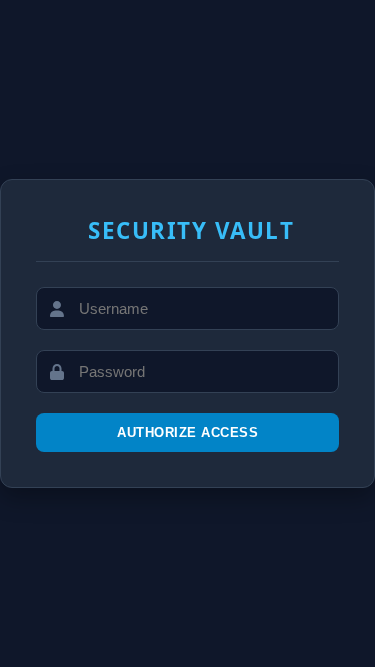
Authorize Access (187, 432)
